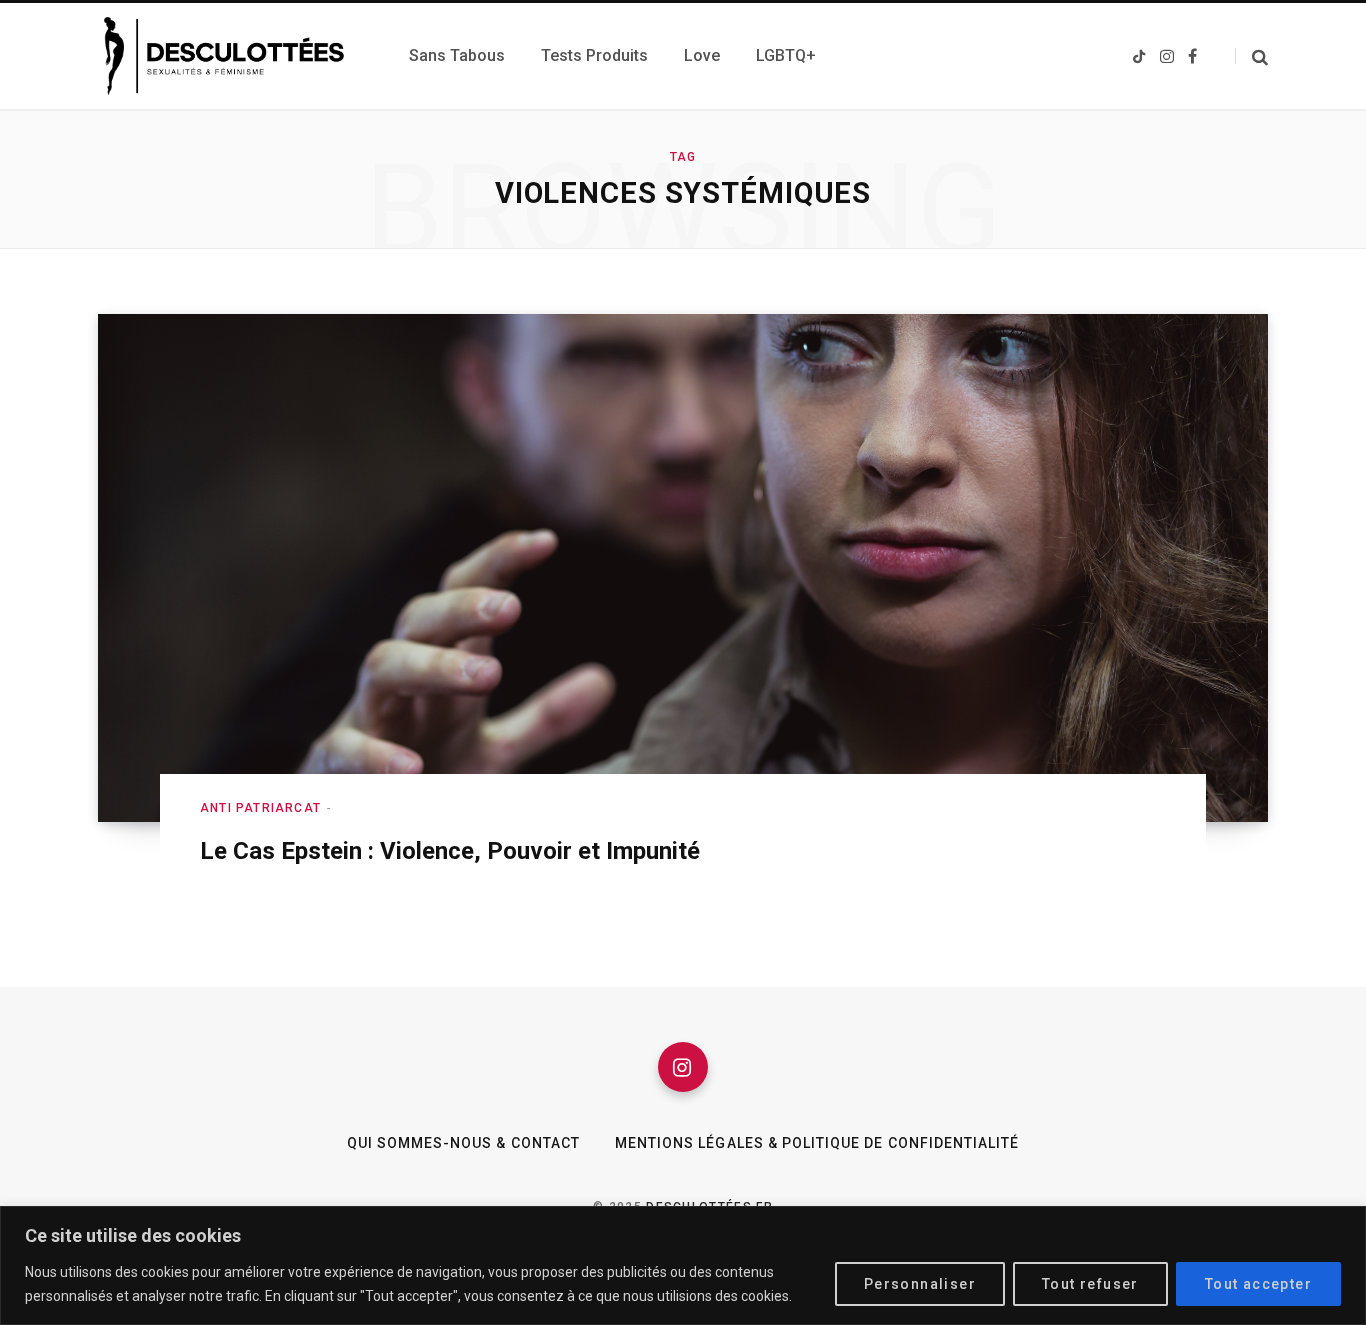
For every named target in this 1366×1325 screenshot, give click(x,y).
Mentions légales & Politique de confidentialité (817, 1143)
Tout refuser (1090, 1284)
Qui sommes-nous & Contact (463, 1143)
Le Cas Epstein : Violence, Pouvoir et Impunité (450, 851)
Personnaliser (920, 1284)
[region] (683, 1265)
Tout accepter (1258, 1284)
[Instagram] (683, 1067)
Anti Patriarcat (260, 808)
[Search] (1251, 56)
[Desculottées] (229, 56)
